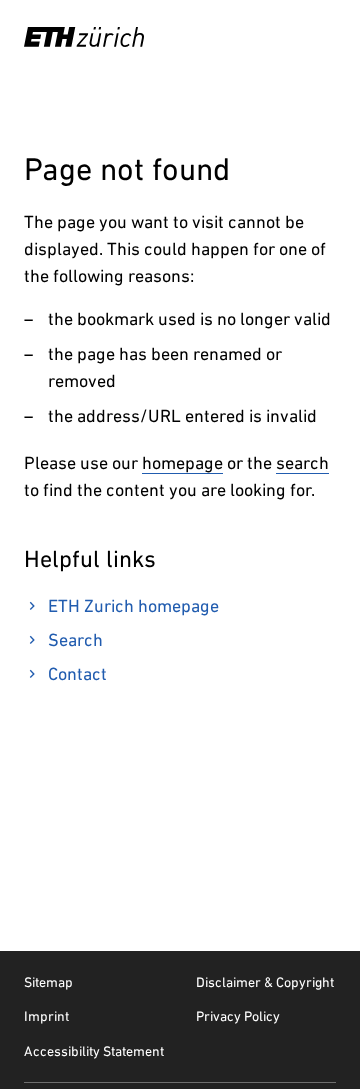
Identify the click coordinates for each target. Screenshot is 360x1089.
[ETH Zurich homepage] (84, 37)
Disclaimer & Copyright (265, 982)
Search (75, 639)
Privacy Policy (238, 1016)
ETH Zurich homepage (133, 605)
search (302, 462)
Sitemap (48, 982)
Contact (77, 673)
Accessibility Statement (94, 1051)
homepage (182, 462)
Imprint (46, 1016)
